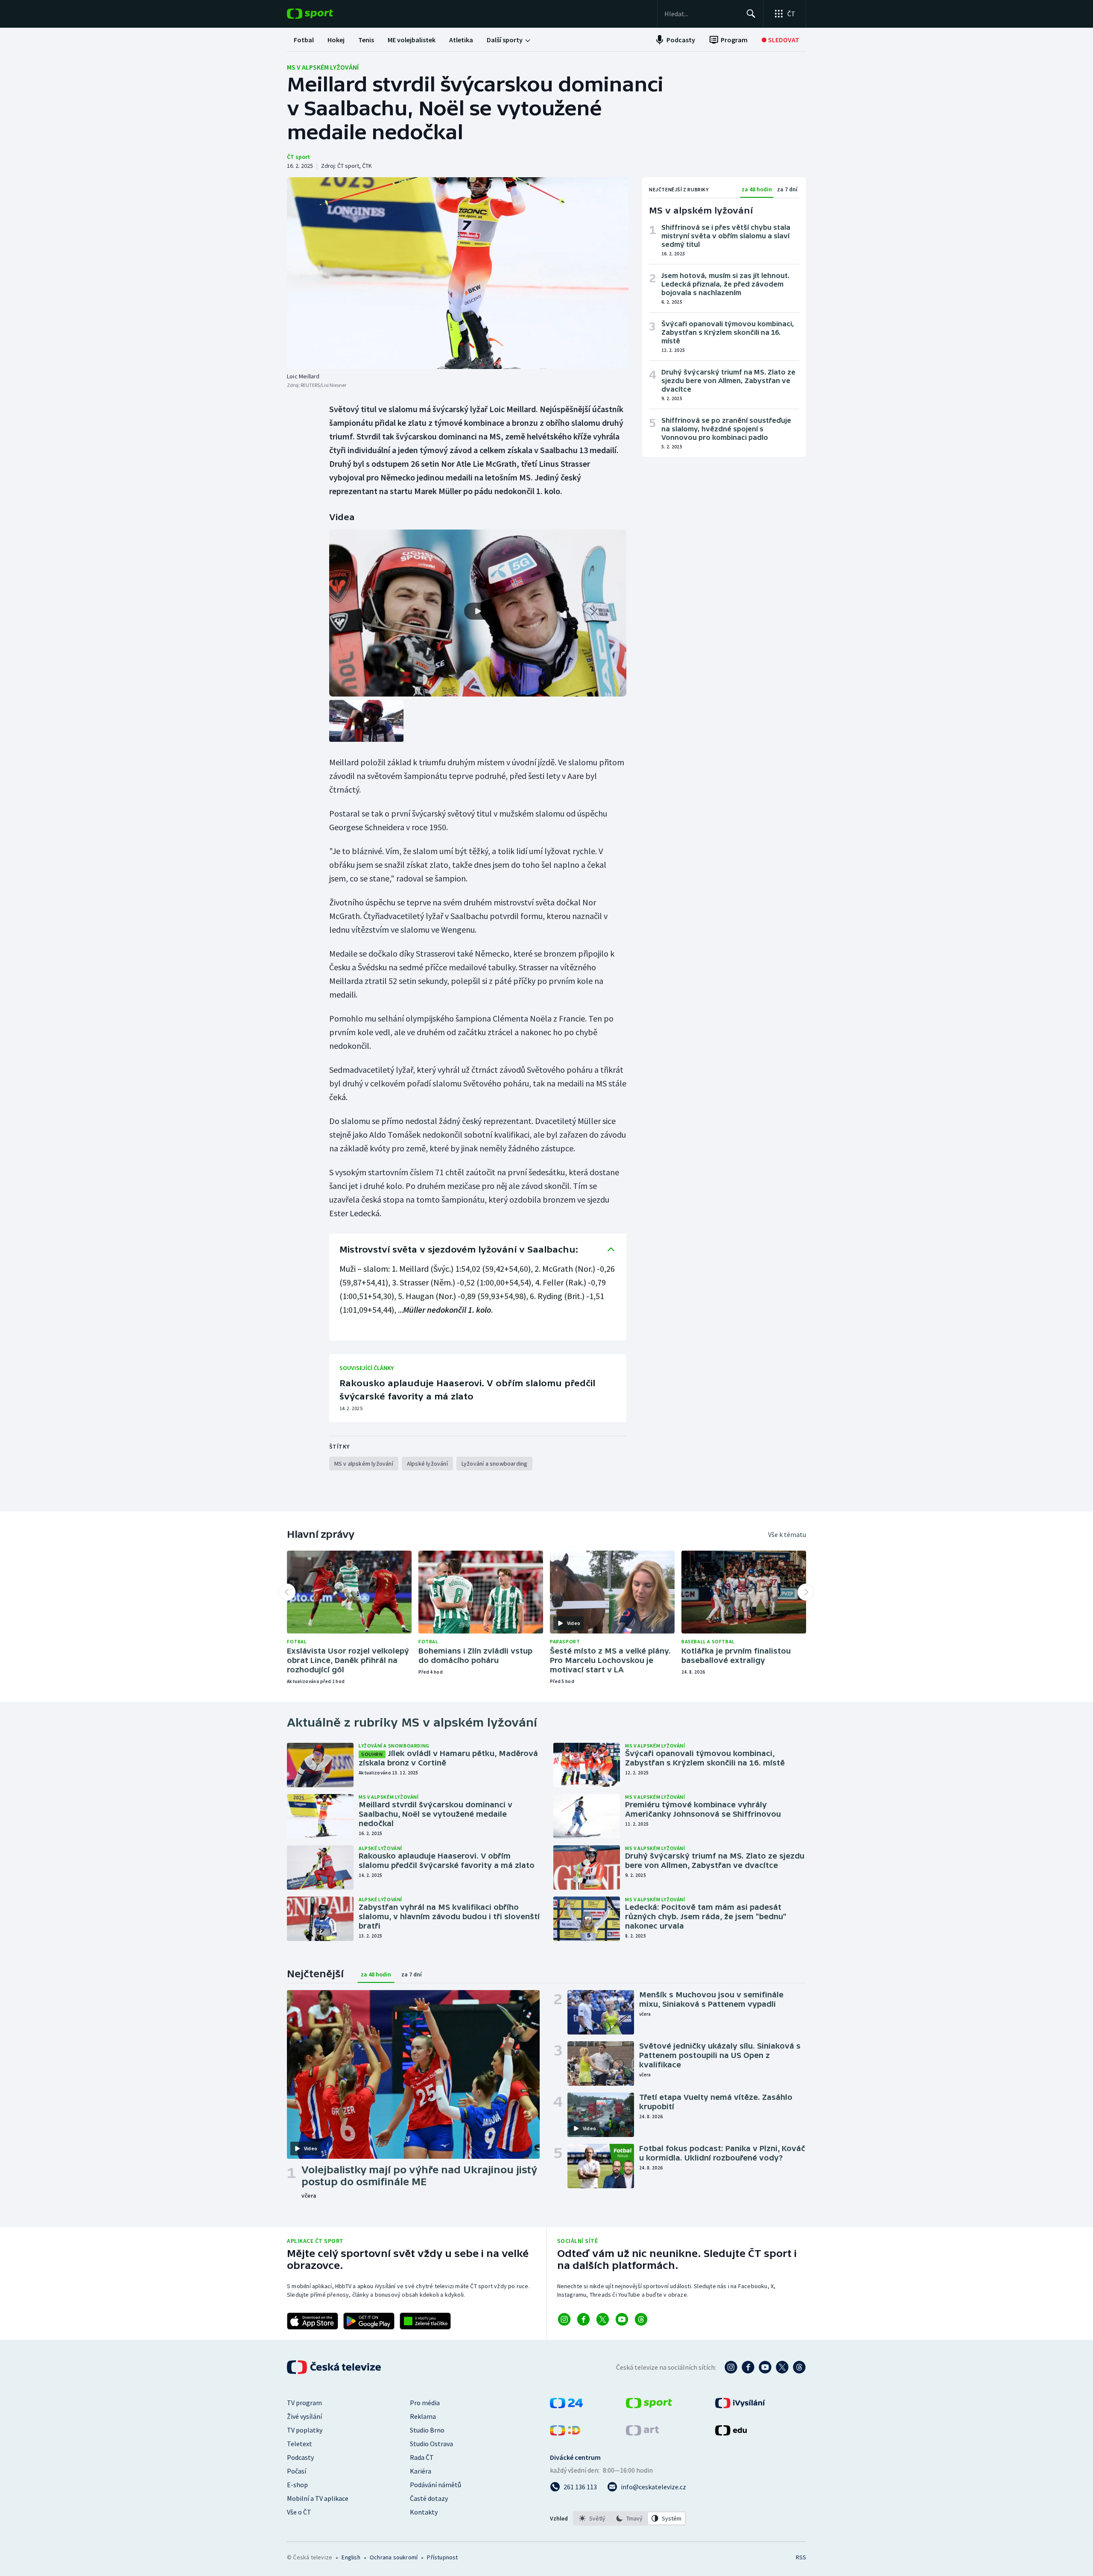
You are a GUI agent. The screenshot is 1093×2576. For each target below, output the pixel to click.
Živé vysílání (304, 2416)
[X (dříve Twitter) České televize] (782, 2367)
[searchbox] (702, 14)
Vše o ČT (299, 2512)
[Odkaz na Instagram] (564, 2319)
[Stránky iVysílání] (740, 2406)
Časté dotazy (429, 2498)
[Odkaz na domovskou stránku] (323, 14)
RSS (801, 2557)
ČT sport (298, 157)
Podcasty (300, 2457)
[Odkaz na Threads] (641, 2319)
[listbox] (630, 2518)
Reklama (423, 2416)
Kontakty (424, 2512)
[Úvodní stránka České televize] (335, 2367)
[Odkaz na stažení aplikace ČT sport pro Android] (369, 2321)
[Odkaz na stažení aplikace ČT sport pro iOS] (313, 2321)
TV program (304, 2403)
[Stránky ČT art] (642, 2433)
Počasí (297, 2471)
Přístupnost (442, 2557)
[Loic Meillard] (458, 273)
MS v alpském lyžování (323, 67)
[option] (592, 2518)
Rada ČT (422, 2457)
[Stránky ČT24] (566, 2406)
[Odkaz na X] (603, 2319)
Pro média (425, 2403)
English (351, 2557)
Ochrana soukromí (394, 2557)
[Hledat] (751, 14)
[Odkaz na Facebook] (583, 2319)
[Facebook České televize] (748, 2367)
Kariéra (421, 2471)
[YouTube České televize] (765, 2367)
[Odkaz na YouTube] (622, 2319)
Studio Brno (427, 2430)
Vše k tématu (787, 1534)
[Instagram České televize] (731, 2367)
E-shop (297, 2485)
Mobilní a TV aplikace (318, 2498)
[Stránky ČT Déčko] (565, 2433)
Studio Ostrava (431, 2444)
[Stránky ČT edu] (731, 2433)
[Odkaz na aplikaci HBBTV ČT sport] (425, 2321)
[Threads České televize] (799, 2367)
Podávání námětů (435, 2485)
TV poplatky (305, 2430)
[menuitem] (304, 40)
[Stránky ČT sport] (649, 2406)
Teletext (300, 2444)
